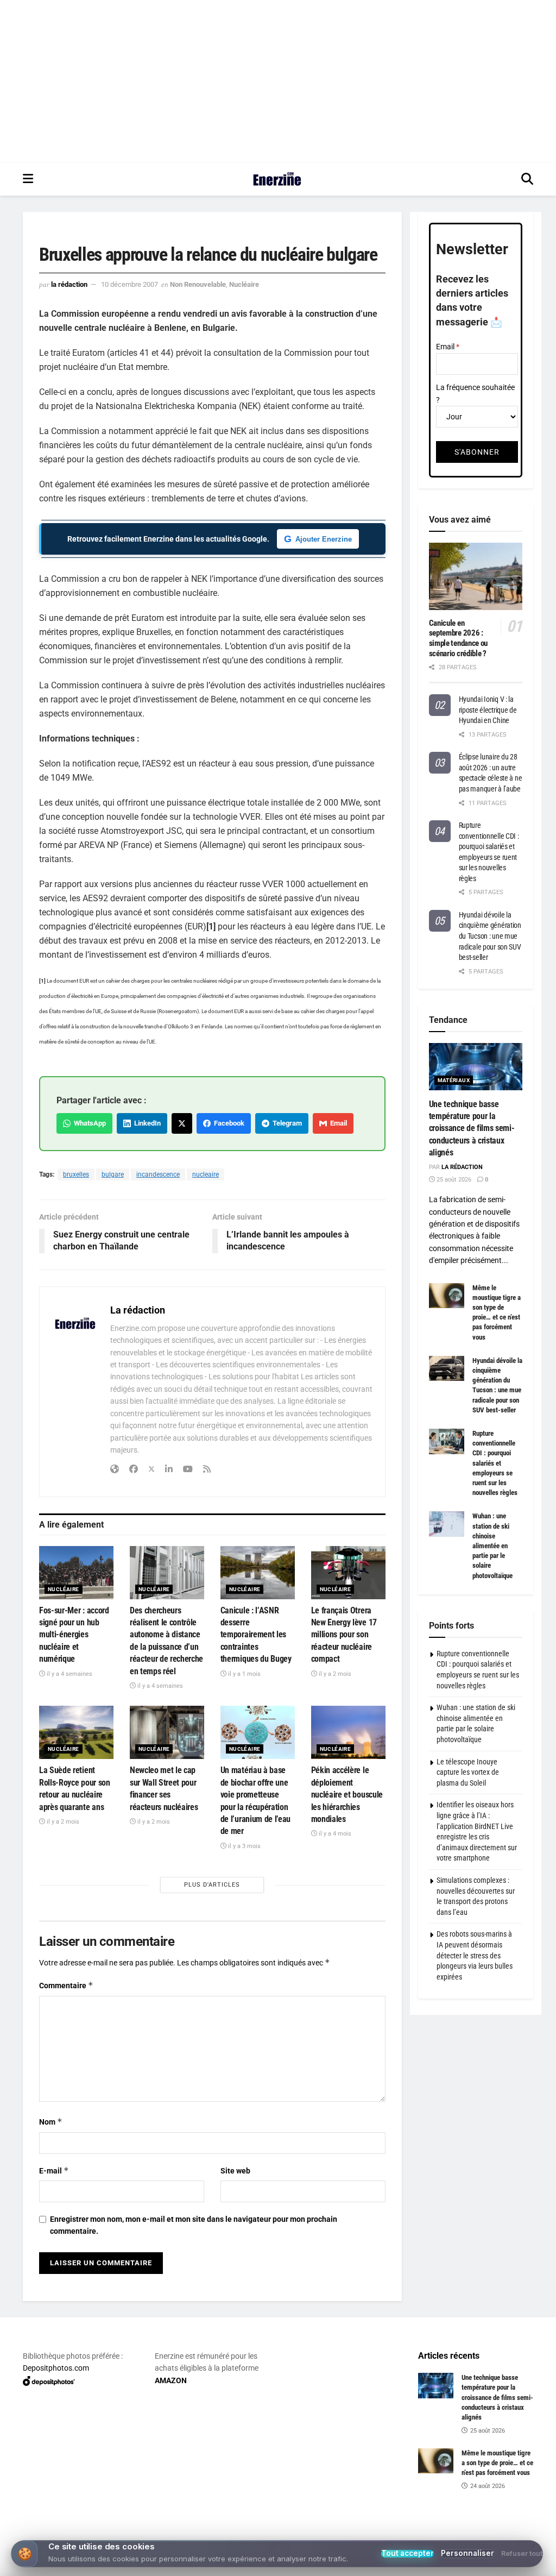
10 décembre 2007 (129, 284)
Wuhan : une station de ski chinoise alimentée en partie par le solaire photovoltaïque (492, 1545)
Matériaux (454, 1080)
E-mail (54, 2170)
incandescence (158, 1174)
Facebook (228, 1123)
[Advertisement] (278, 81)
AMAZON (171, 2380)
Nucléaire (244, 284)
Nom (51, 2122)
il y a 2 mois (334, 1674)
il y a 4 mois (334, 1834)
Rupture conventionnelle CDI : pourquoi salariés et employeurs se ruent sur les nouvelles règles (495, 1463)
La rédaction (69, 284)
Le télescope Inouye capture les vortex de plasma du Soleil (468, 1772)
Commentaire (66, 1985)
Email (337, 1123)
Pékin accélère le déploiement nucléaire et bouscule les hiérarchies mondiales (347, 1795)
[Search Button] (527, 179)
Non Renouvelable (198, 284)
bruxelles (76, 1174)
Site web (235, 2171)
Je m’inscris (280, 2534)
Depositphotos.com (56, 2368)
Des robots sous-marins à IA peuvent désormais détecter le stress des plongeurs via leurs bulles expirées (475, 1955)
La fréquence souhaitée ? (475, 393)
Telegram (286, 1123)
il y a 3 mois (244, 1846)
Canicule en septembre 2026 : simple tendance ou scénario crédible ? (459, 638)
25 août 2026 (453, 1180)
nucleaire (206, 1174)
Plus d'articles (212, 1885)
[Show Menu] (28, 179)
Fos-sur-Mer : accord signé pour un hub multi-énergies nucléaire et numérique (74, 1635)
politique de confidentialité (492, 2564)
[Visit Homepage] (277, 179)
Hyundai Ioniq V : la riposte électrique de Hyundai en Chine (488, 710)
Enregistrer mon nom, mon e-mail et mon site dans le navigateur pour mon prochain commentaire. (194, 2225)
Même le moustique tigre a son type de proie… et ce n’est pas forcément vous (497, 2463)
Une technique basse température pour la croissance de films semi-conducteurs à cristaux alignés (472, 1129)
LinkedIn (146, 1123)
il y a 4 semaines (69, 1674)
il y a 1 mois (244, 1674)
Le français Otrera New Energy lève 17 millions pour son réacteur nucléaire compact (344, 1635)
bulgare (113, 1174)
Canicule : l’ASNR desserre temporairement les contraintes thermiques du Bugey (256, 1635)
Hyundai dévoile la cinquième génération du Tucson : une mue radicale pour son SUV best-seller (490, 936)
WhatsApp (88, 1123)
